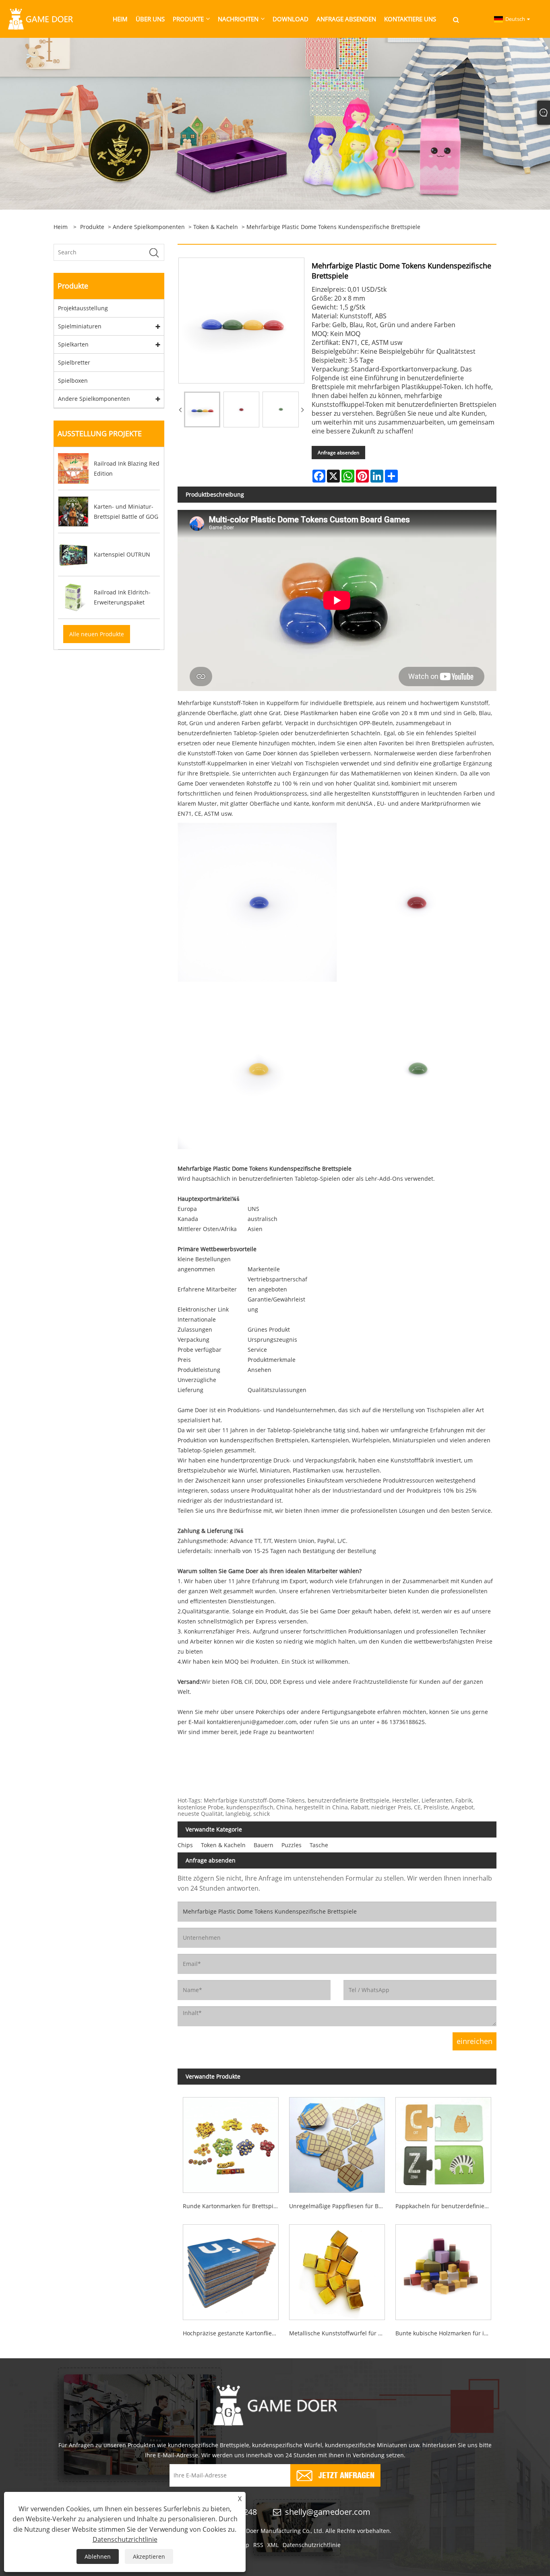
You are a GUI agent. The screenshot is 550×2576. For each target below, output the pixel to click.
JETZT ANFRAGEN (346, 2474)
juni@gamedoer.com (269, 1722)
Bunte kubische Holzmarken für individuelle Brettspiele (446, 2333)
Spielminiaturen (80, 326)
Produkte (92, 227)
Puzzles (292, 1845)
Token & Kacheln (216, 227)
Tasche (319, 1845)
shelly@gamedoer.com (328, 2512)
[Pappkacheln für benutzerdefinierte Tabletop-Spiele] (443, 2142)
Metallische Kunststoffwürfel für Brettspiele (340, 2333)
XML (273, 2545)
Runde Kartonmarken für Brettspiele (232, 2206)
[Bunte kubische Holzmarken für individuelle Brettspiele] (443, 2270)
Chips (185, 1845)
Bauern (264, 1845)
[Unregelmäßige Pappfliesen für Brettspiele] (337, 2142)
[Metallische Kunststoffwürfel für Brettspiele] (337, 2270)
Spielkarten (73, 344)
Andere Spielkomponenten (149, 227)
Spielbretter (74, 362)
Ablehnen (98, 2556)
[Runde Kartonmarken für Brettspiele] (231, 2142)
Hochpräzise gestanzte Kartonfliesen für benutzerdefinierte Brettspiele (233, 2333)
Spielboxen (73, 381)
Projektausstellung (83, 308)
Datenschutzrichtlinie (312, 2545)
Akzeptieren (149, 2556)
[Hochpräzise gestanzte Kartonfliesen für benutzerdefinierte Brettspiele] (231, 2270)
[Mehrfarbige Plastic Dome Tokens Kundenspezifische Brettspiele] (202, 410)
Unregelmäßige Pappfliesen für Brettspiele (340, 2206)
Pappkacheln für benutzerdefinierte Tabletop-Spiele (446, 2206)
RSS (258, 2545)
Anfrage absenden (338, 453)
